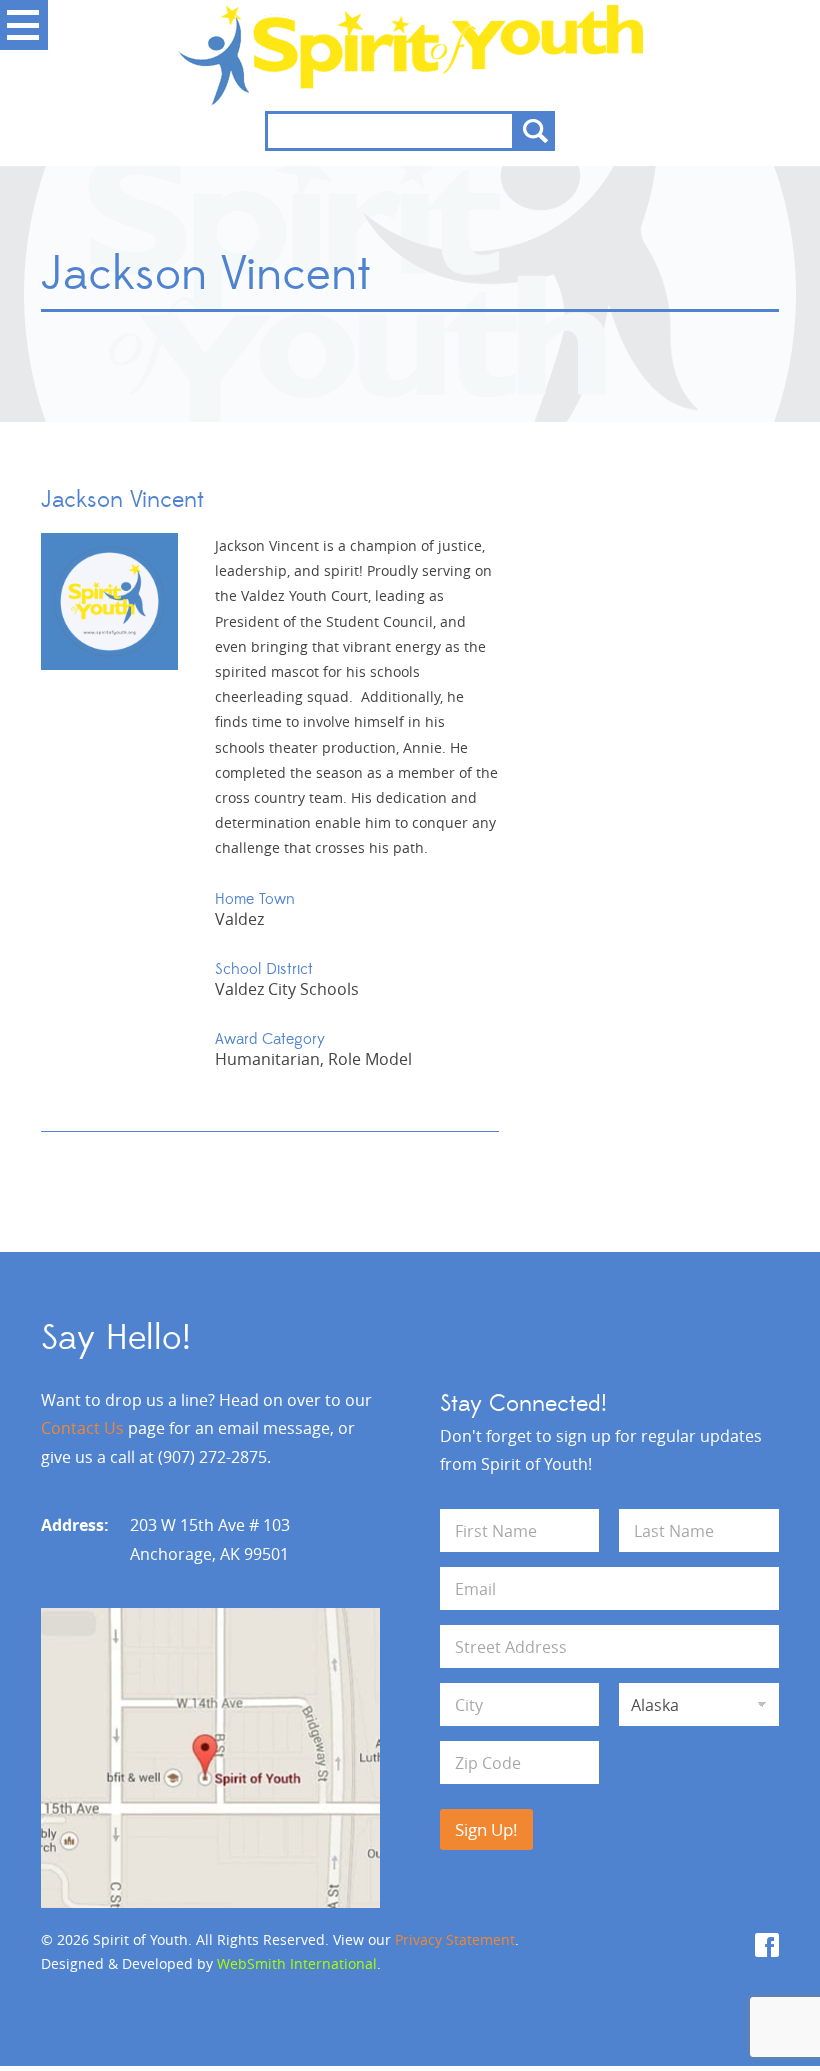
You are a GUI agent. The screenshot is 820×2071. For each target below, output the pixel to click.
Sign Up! (486, 1829)
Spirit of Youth (410, 55)
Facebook (767, 1945)
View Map (210, 1758)
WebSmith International (297, 1963)
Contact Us (82, 1428)
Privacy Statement (455, 1939)
